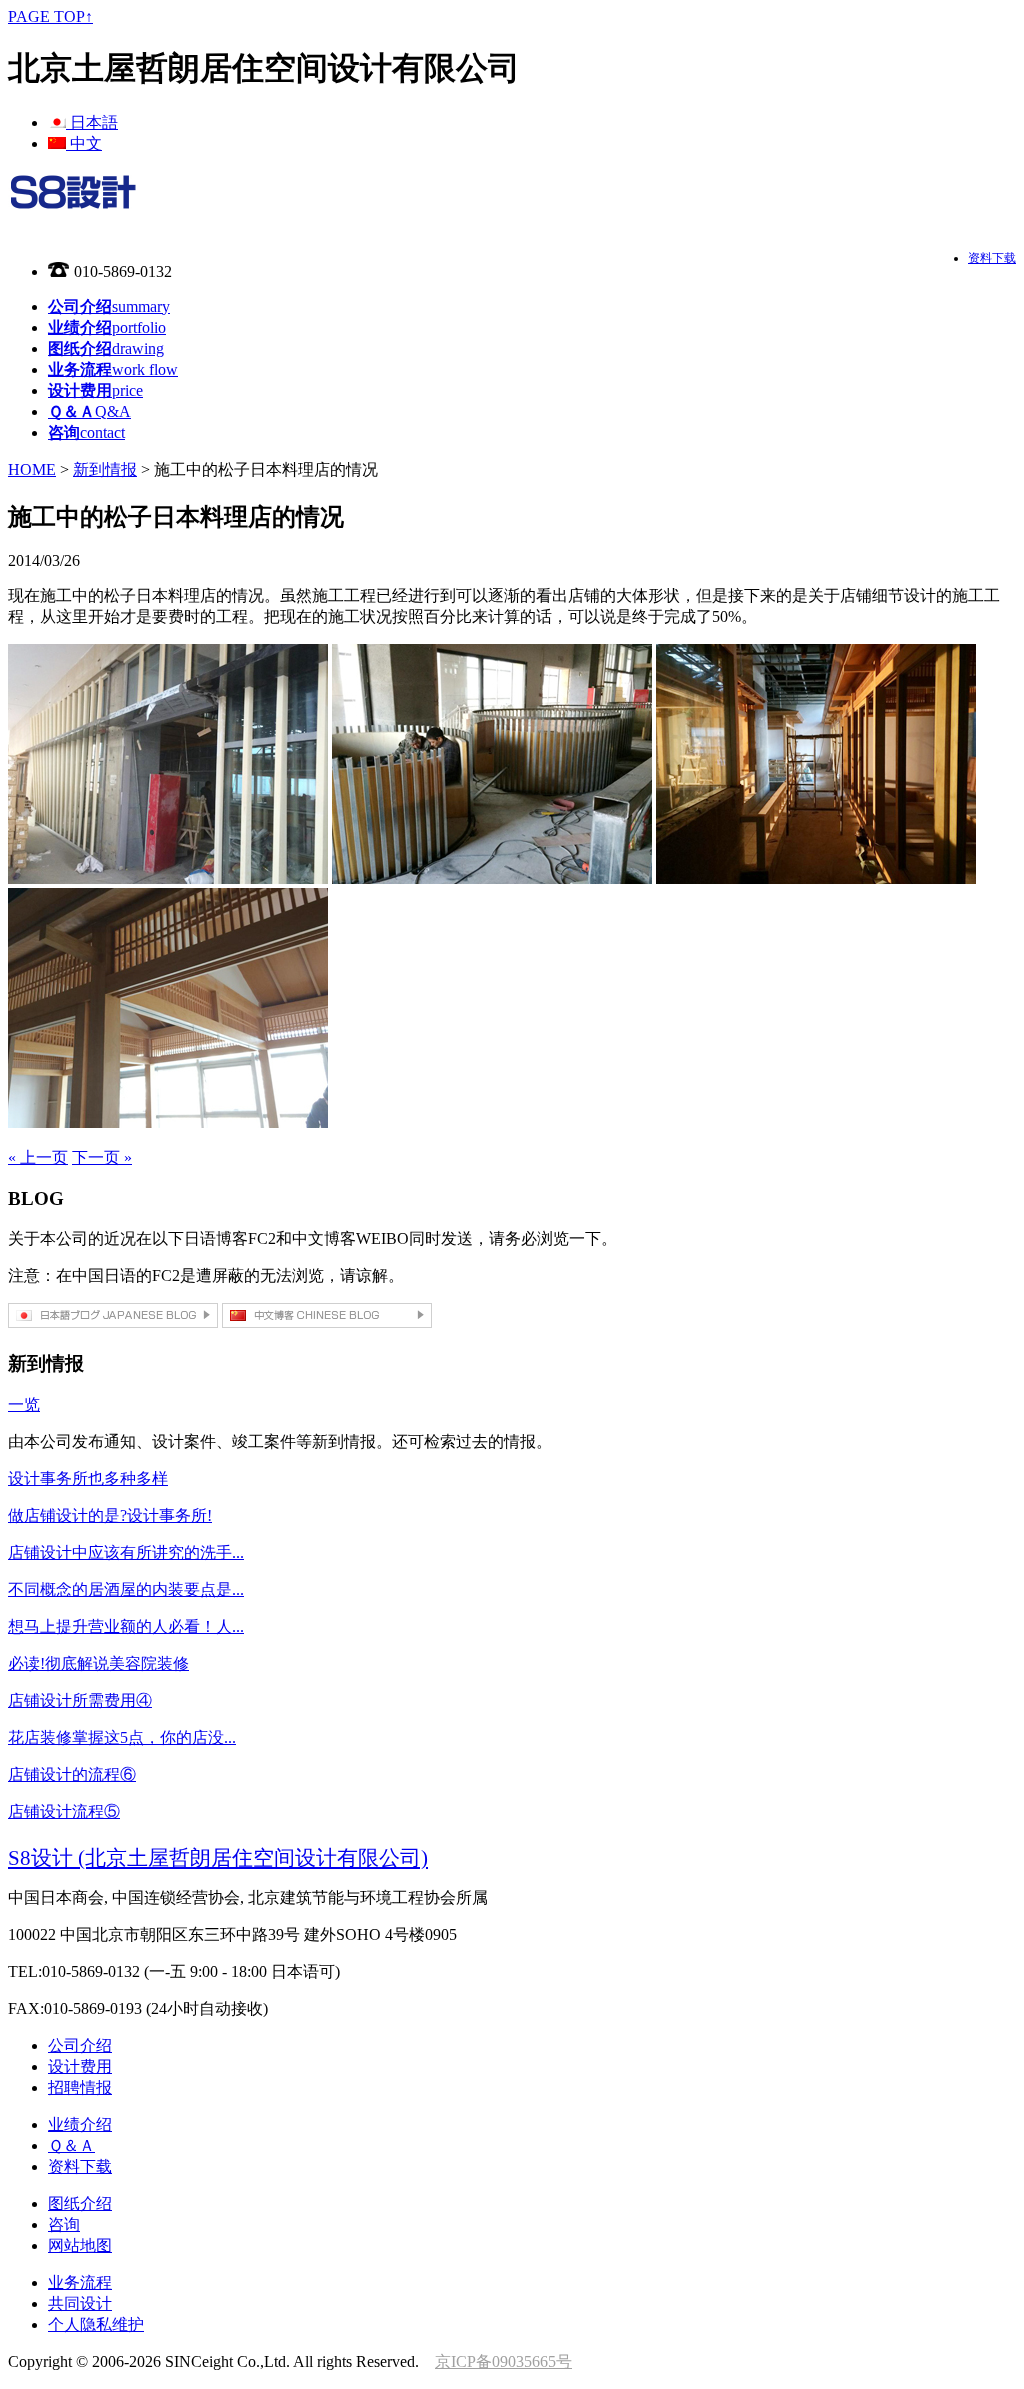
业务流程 (80, 2282)
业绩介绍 (80, 2124)
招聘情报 (80, 2087)
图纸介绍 (80, 2203)
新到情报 (105, 469)
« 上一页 (38, 1157)
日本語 (92, 122)
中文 (84, 143)
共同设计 (80, 2303)
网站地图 (80, 2245)
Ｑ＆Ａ (71, 2145)
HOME (32, 469)
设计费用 (80, 2066)
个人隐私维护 (96, 2324)
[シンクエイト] (73, 201)
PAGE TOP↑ (50, 16)
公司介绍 (80, 2045)
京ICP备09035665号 (503, 2361)
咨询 (64, 2224)
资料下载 (992, 258)
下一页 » (102, 1157)
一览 (24, 1404)
